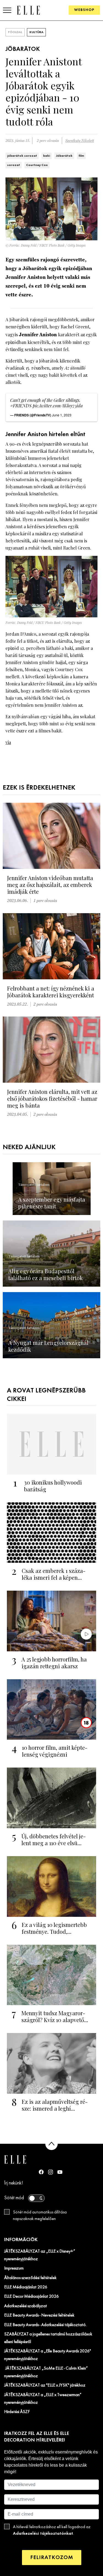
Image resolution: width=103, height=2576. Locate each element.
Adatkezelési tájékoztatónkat (43, 2533)
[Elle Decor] (28, 10)
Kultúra (36, 32)
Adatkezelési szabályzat (26, 2306)
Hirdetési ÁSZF (17, 2412)
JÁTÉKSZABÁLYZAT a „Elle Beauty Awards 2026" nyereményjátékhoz (48, 2355)
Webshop (84, 10)
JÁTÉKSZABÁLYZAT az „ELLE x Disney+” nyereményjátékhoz (40, 2255)
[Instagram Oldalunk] (51, 2172)
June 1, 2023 (62, 415)
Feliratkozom (52, 2558)
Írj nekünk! (14, 2183)
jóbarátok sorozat (22, 156)
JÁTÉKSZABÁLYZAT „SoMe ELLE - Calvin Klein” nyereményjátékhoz (46, 2372)
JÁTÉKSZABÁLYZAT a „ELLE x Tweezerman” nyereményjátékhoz (43, 2399)
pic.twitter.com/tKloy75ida (58, 406)
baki (47, 156)
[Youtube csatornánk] (60, 2172)
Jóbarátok (64, 156)
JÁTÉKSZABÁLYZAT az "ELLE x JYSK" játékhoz (45, 2385)
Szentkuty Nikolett (80, 141)
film (81, 156)
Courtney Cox (37, 165)
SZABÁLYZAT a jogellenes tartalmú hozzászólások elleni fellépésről (48, 2338)
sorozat (14, 165)
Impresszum (14, 2268)
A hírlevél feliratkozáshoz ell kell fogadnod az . (52, 2530)
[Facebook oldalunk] (41, 2172)
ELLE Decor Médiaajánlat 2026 (31, 2297)
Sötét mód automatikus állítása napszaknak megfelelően (40, 2216)
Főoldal (15, 32)
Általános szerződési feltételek (30, 2278)
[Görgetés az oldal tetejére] (51, 2144)
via (8, 742)
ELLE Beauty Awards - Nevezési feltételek (39, 2315)
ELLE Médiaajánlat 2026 (26, 2287)
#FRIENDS (21, 406)
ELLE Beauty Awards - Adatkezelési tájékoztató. (45, 2325)
